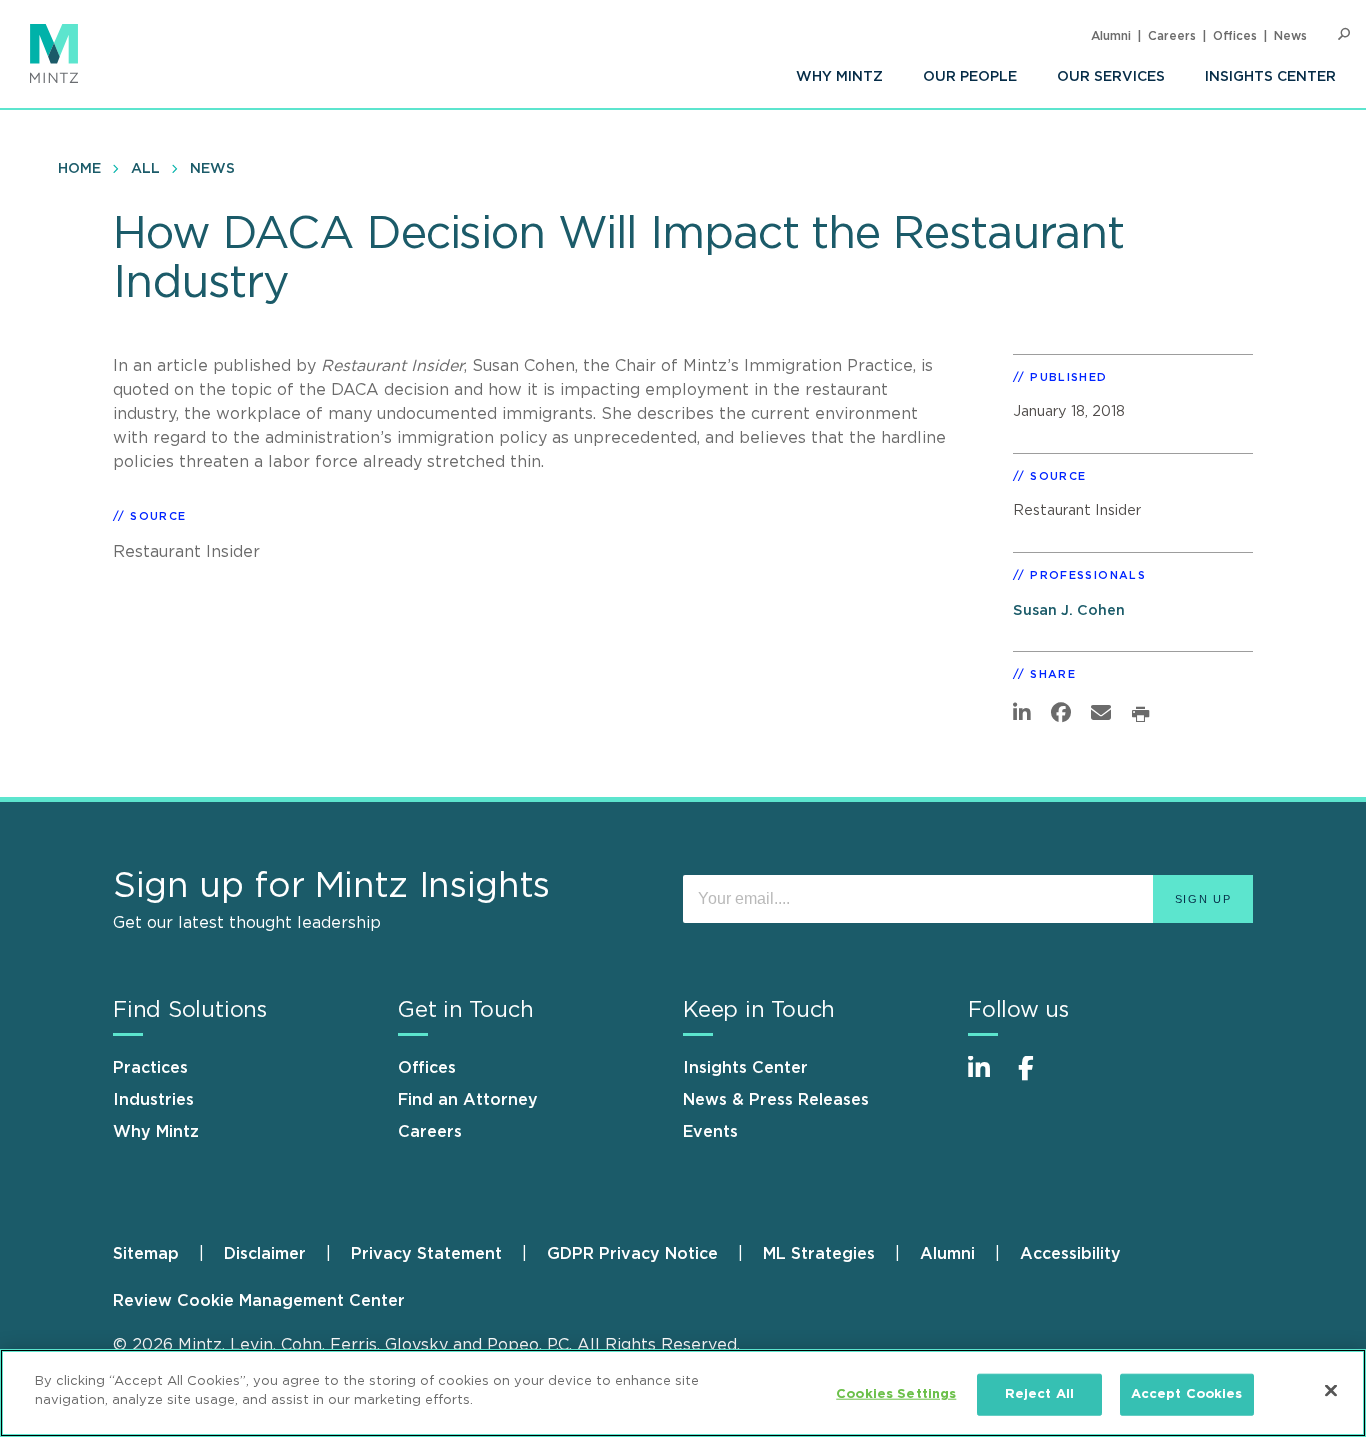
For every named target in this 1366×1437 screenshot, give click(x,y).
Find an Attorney (468, 1100)
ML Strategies (819, 1254)
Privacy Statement (426, 1254)
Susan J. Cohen (1069, 610)
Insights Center (1270, 77)
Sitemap (146, 1254)
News (1290, 36)
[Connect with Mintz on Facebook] (1038, 1078)
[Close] (1331, 1390)
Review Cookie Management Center (259, 1301)
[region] (683, 1393)
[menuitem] (839, 77)
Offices (1235, 36)
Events (710, 1132)
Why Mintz (839, 77)
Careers (1172, 36)
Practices (150, 1068)
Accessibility (1070, 1254)
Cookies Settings (896, 1394)
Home (79, 169)
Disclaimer (265, 1254)
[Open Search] (1344, 34)
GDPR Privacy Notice (632, 1254)
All (145, 169)
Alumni (1111, 36)
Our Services (1111, 77)
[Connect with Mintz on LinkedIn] (988, 1078)
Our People (970, 77)
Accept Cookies (1187, 1394)
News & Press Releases (776, 1100)
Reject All (1039, 1394)
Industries (153, 1100)
